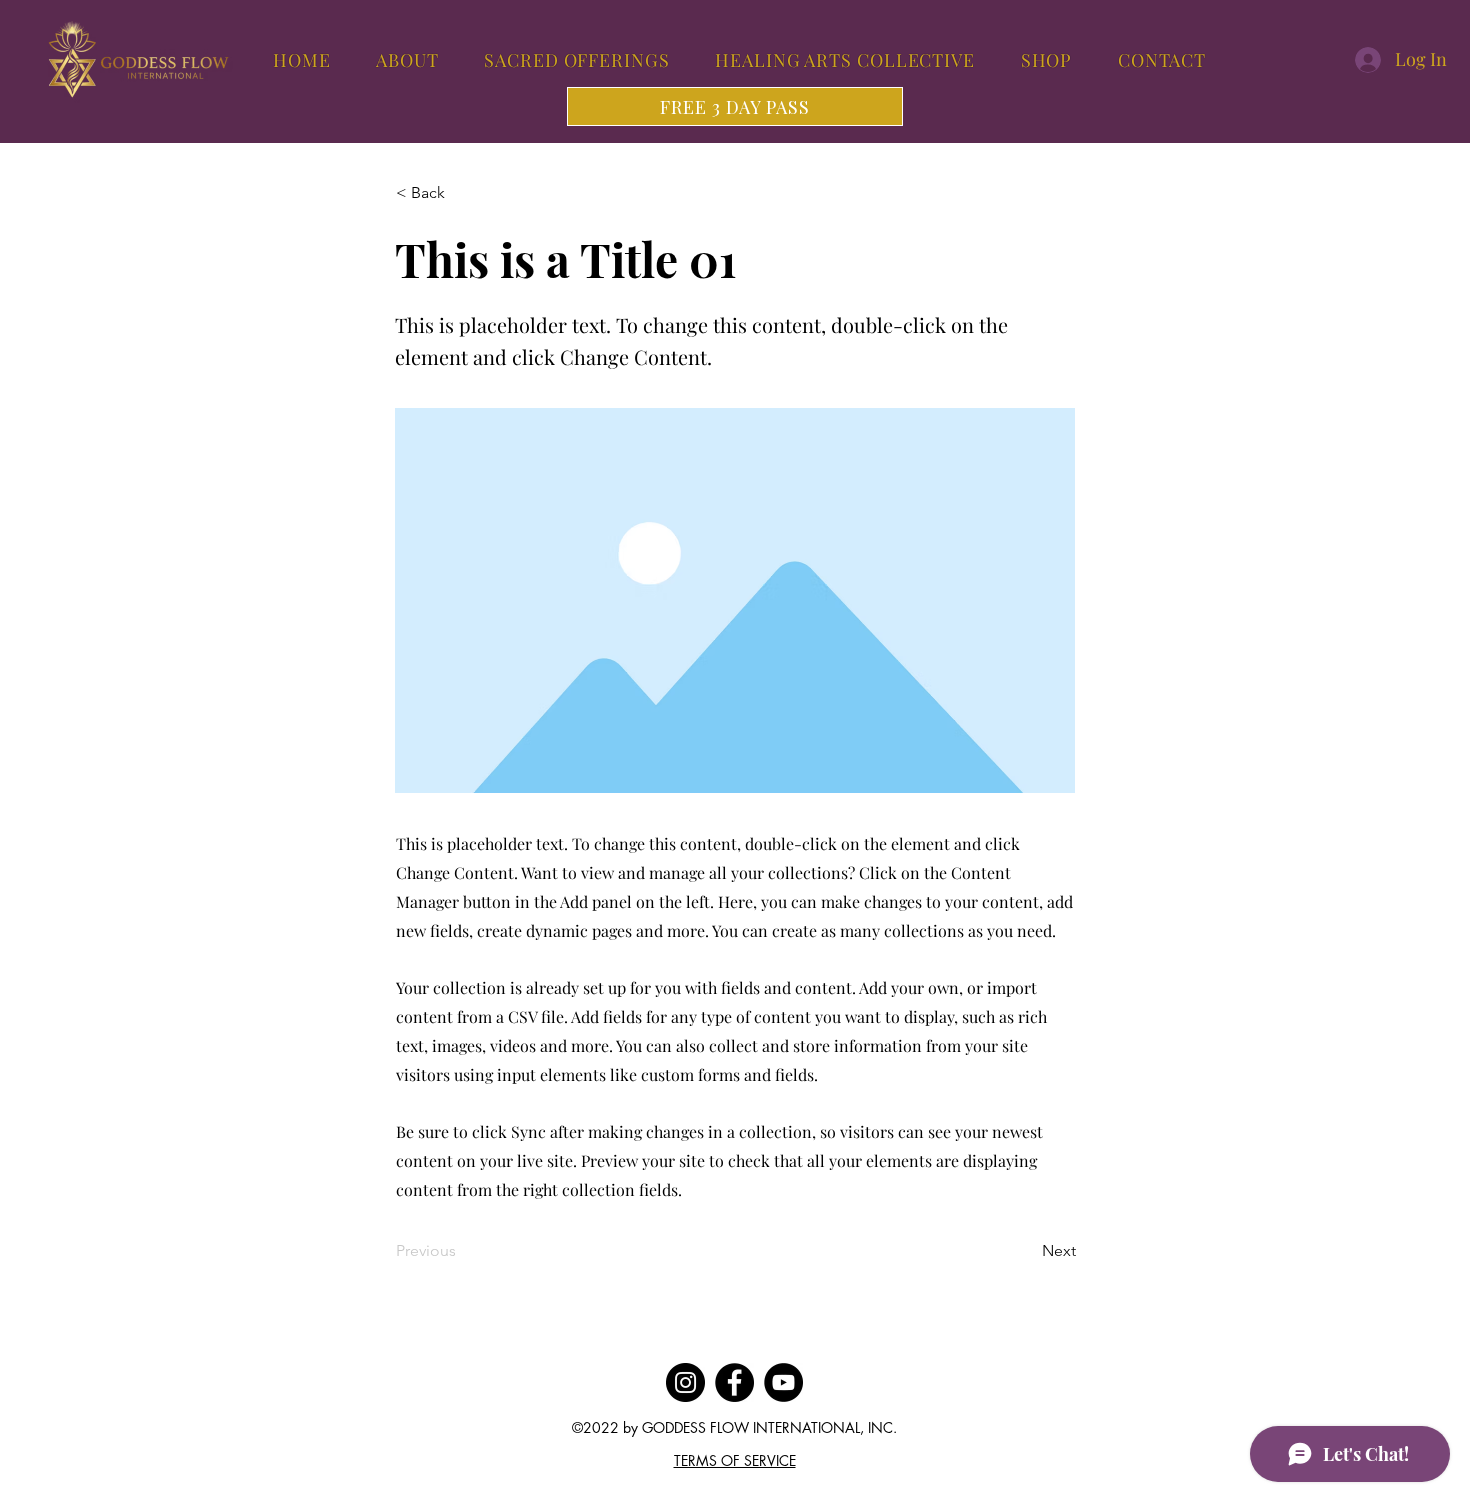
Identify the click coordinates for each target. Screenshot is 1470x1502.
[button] (462, 193)
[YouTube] (783, 1382)
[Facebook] (734, 1382)
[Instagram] (685, 1382)
